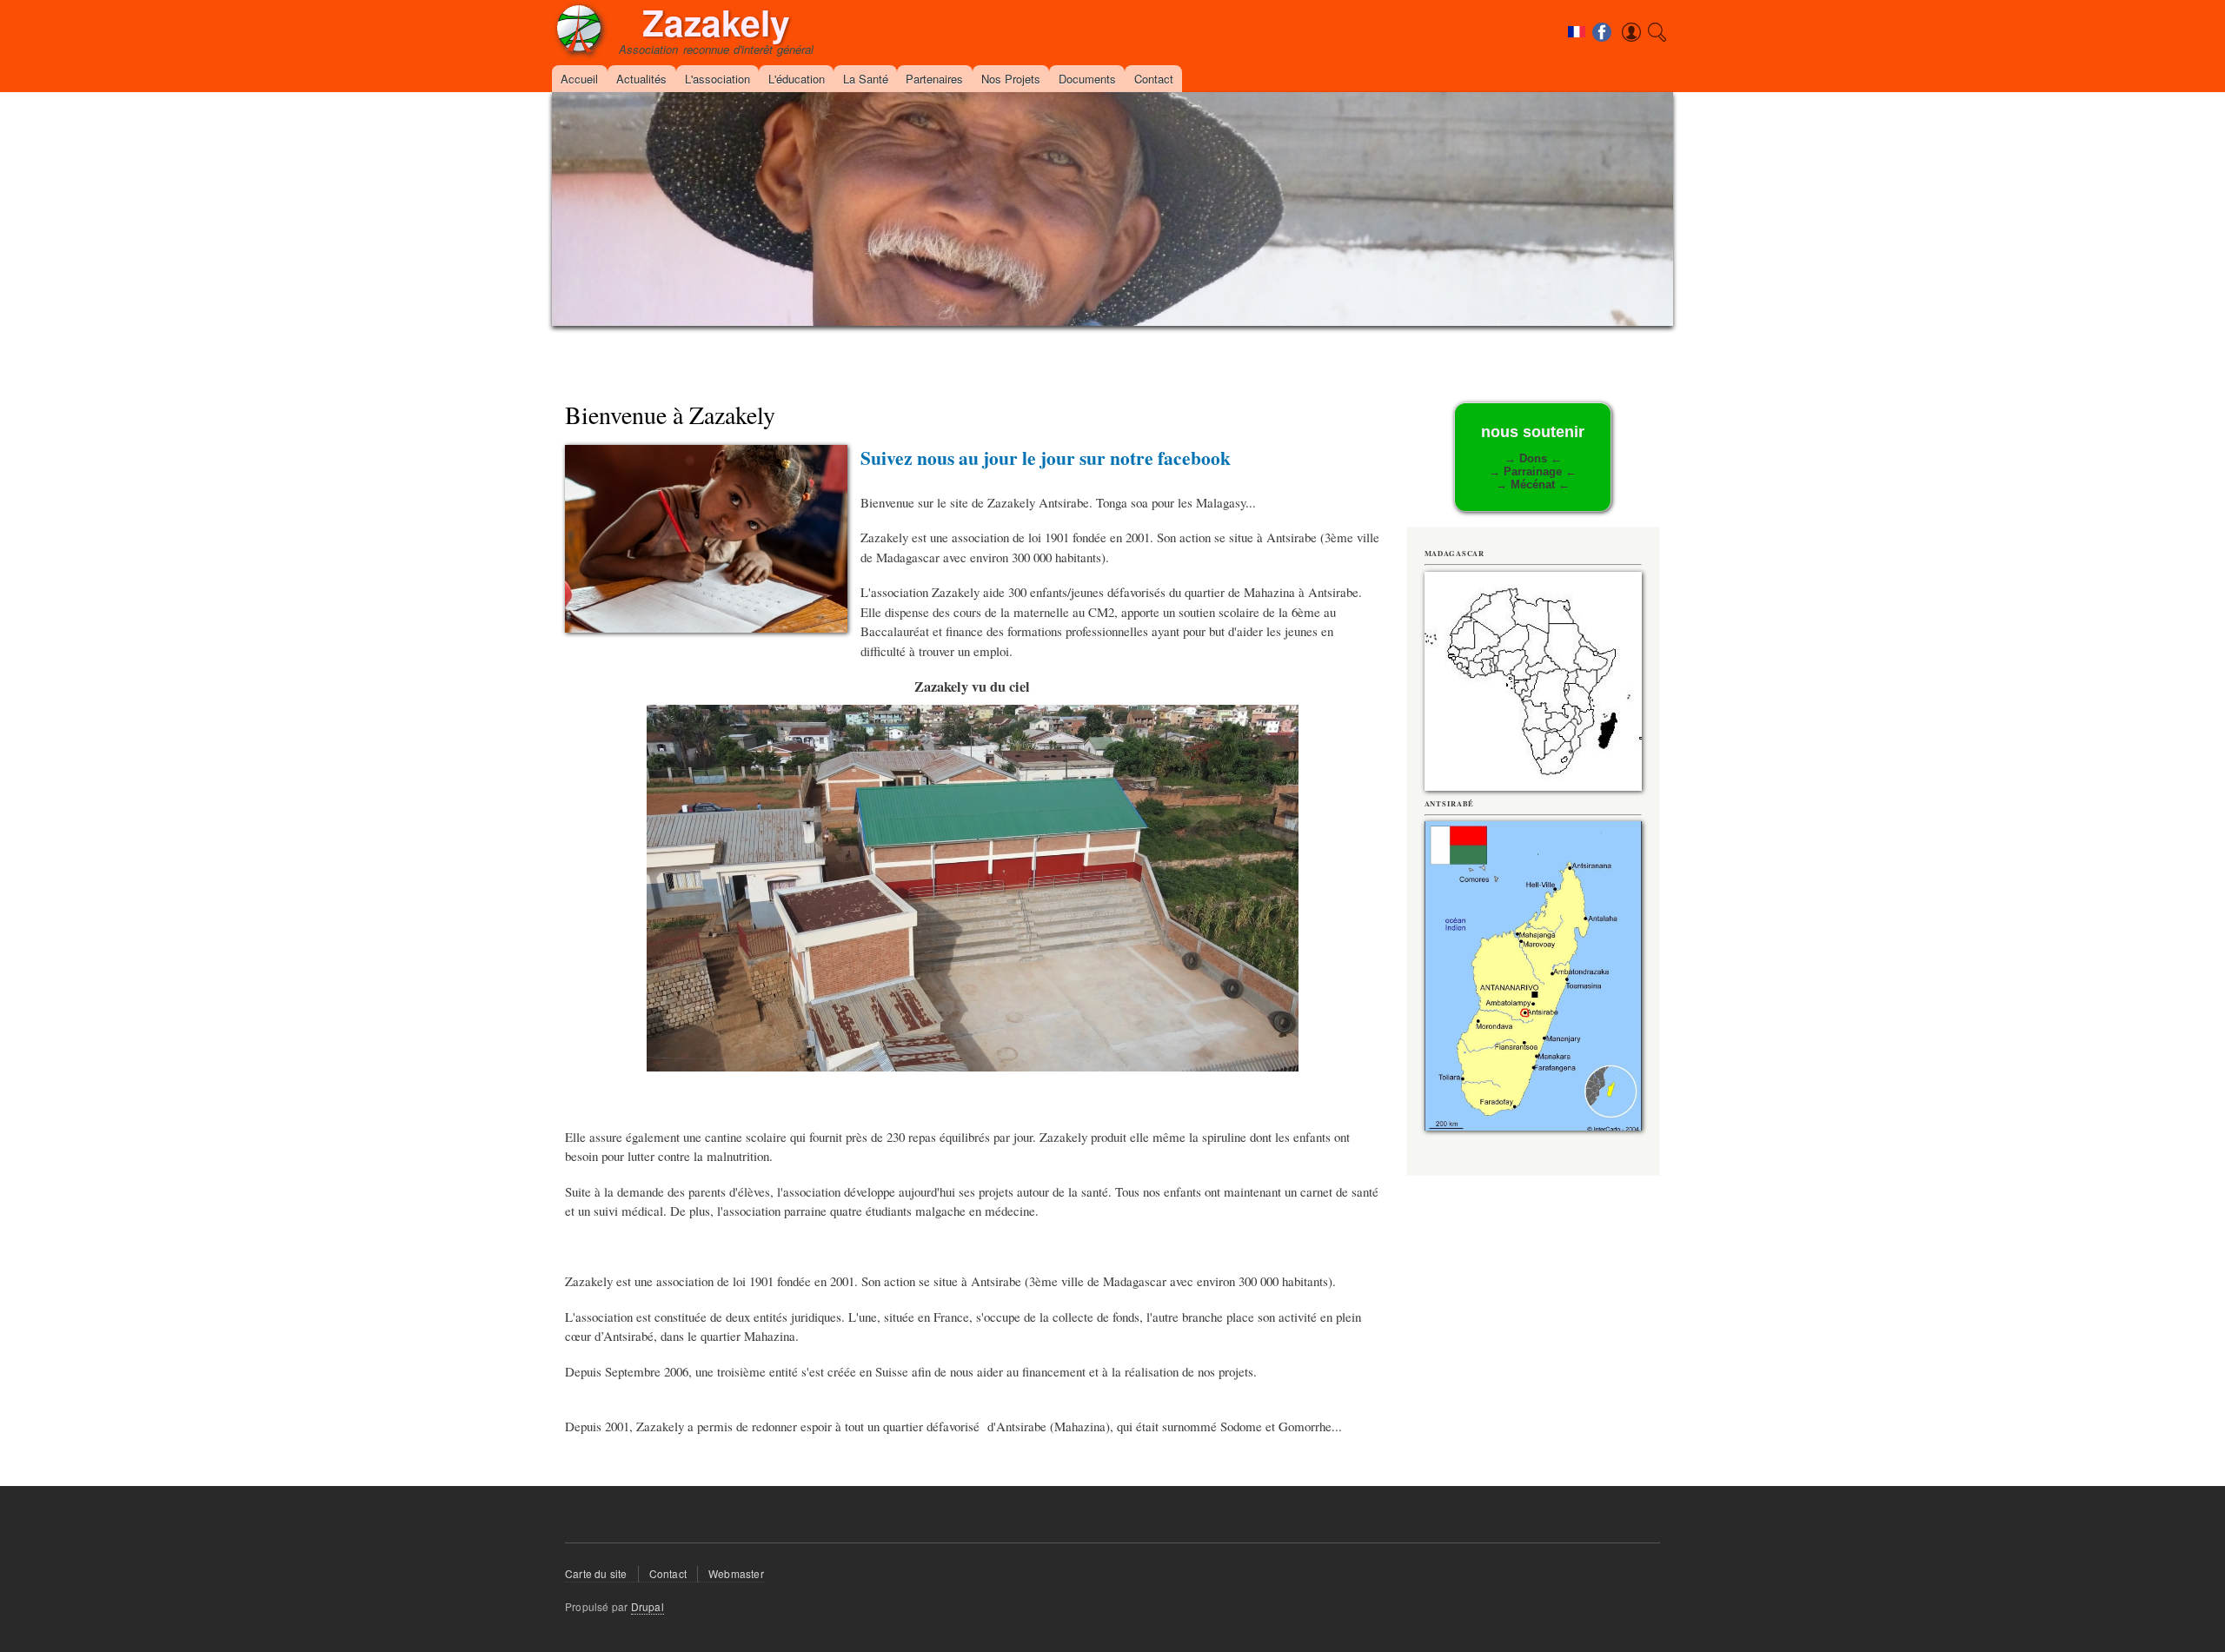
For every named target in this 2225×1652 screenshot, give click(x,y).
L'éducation (797, 79)
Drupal (648, 1606)
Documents (1087, 79)
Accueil (579, 79)
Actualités (641, 79)
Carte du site (596, 1573)
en (1578, 71)
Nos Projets (1011, 79)
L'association (717, 79)
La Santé (866, 79)
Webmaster (736, 1573)
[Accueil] (579, 32)
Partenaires (934, 79)
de (1578, 53)
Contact (1154, 79)
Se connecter (1606, 55)
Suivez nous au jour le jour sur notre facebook (1046, 458)
